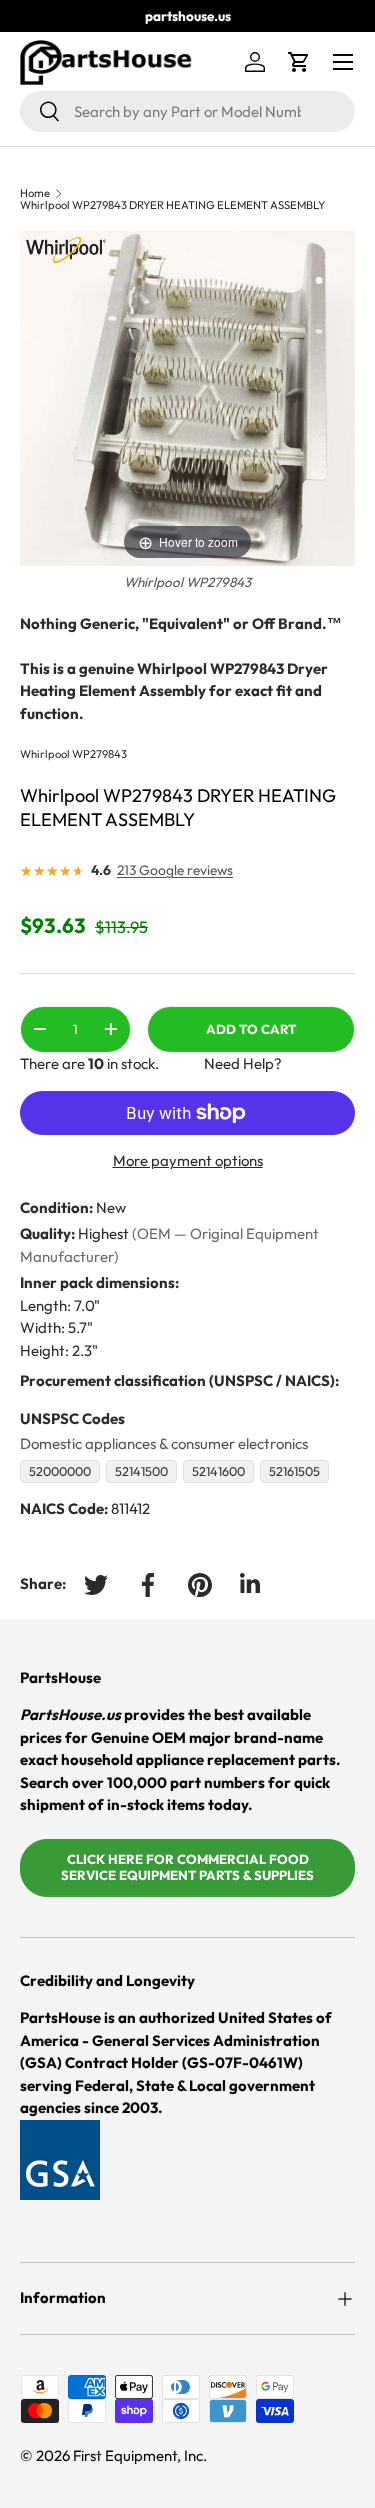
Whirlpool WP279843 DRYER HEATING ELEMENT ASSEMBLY (172, 205)
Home (35, 193)
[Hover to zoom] (187, 397)
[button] (299, 62)
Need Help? (243, 1063)
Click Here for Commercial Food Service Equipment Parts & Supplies (187, 1867)
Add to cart (251, 1029)
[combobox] (187, 111)
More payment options (188, 1160)
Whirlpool (45, 754)
